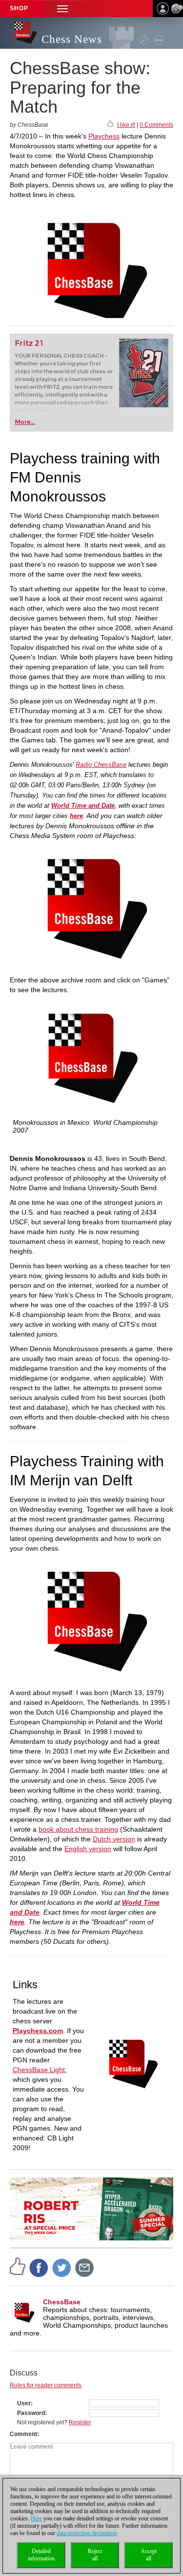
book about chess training (78, 1829)
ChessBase (62, 2302)
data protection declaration (87, 2533)
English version (88, 1849)
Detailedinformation (41, 2555)
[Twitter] (62, 2267)
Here (36, 2518)
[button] (62, 9)
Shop (19, 8)
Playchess (104, 136)
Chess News (72, 39)
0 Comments (156, 125)
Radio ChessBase (101, 765)
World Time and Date (83, 806)
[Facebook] (39, 2267)
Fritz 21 (29, 343)
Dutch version (114, 1839)
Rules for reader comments (46, 2385)
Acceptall (149, 2555)
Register (80, 2422)
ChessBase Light (39, 2070)
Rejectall (95, 2555)
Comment (23, 2434)
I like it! (126, 125)
